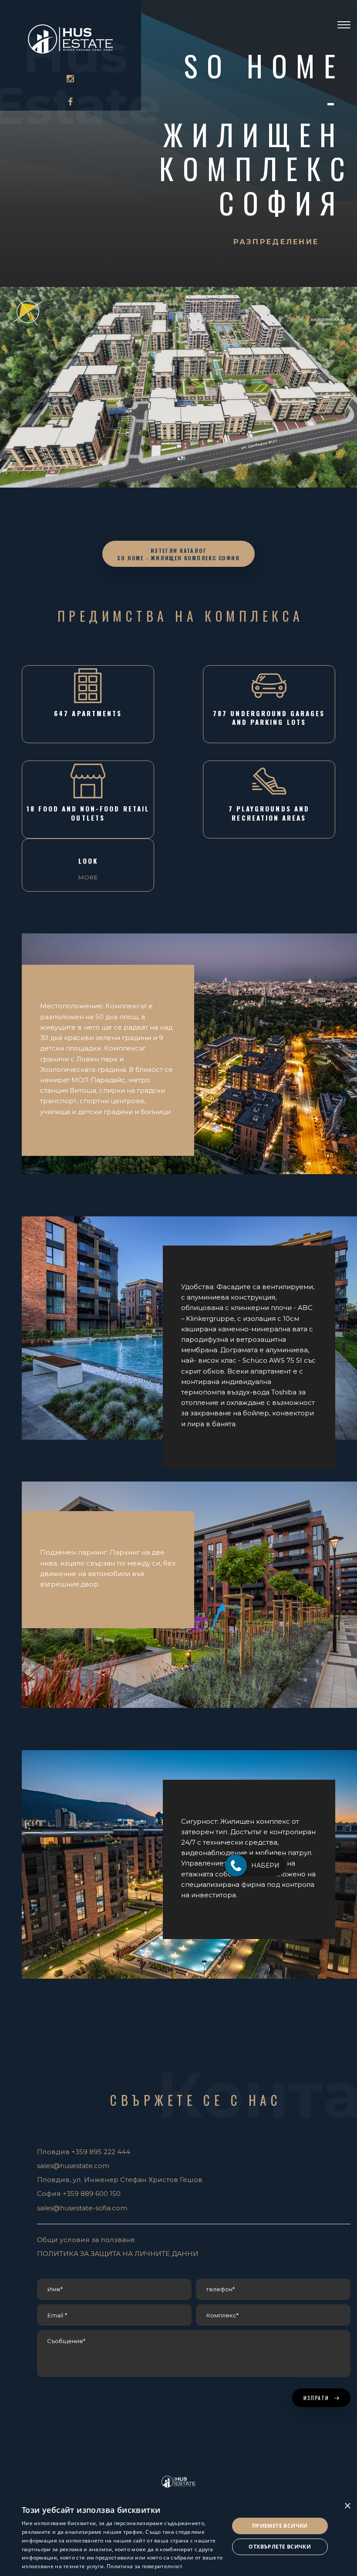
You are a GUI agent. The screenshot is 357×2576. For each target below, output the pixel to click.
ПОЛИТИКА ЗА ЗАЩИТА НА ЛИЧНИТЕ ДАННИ (118, 2254)
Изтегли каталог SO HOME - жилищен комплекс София (178, 554)
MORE (88, 877)
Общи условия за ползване (86, 2240)
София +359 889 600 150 (79, 2194)
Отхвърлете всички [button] (280, 2547)
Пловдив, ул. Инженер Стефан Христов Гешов (120, 2180)
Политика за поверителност (145, 2566)
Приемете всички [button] (280, 2526)
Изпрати (317, 2398)
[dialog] (178, 2536)
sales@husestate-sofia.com (82, 2208)
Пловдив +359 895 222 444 (84, 2152)
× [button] (347, 2506)
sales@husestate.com (73, 2166)
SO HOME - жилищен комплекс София (257, 134)
